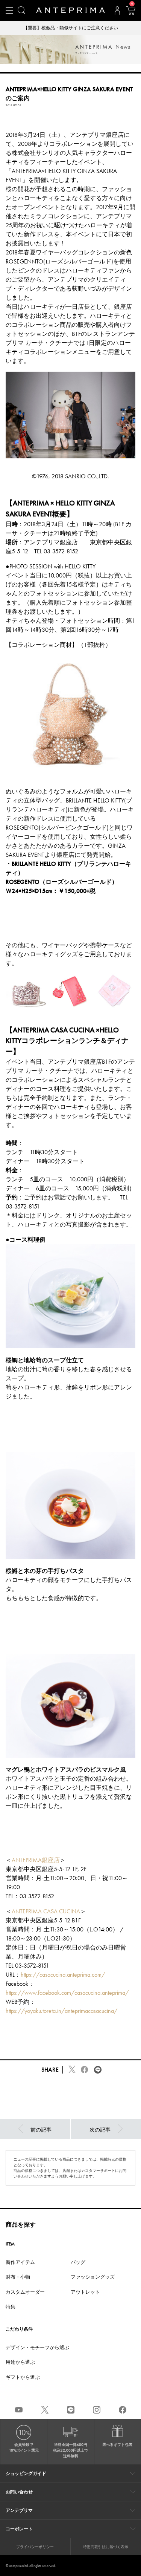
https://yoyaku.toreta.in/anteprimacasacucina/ (61, 2011)
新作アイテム (20, 2262)
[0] (130, 13)
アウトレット (85, 2292)
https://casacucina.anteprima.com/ (63, 1975)
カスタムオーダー (25, 2292)
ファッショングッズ (93, 2277)
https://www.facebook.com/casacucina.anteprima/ (67, 1993)
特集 (11, 2307)
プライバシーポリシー (35, 2547)
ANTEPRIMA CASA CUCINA (46, 1911)
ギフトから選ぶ (23, 2377)
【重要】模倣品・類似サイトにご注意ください (71, 28)
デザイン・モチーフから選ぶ (37, 2347)
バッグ (78, 2262)
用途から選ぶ (20, 2362)
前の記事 (41, 2130)
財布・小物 (18, 2277)
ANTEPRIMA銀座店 (36, 1860)
